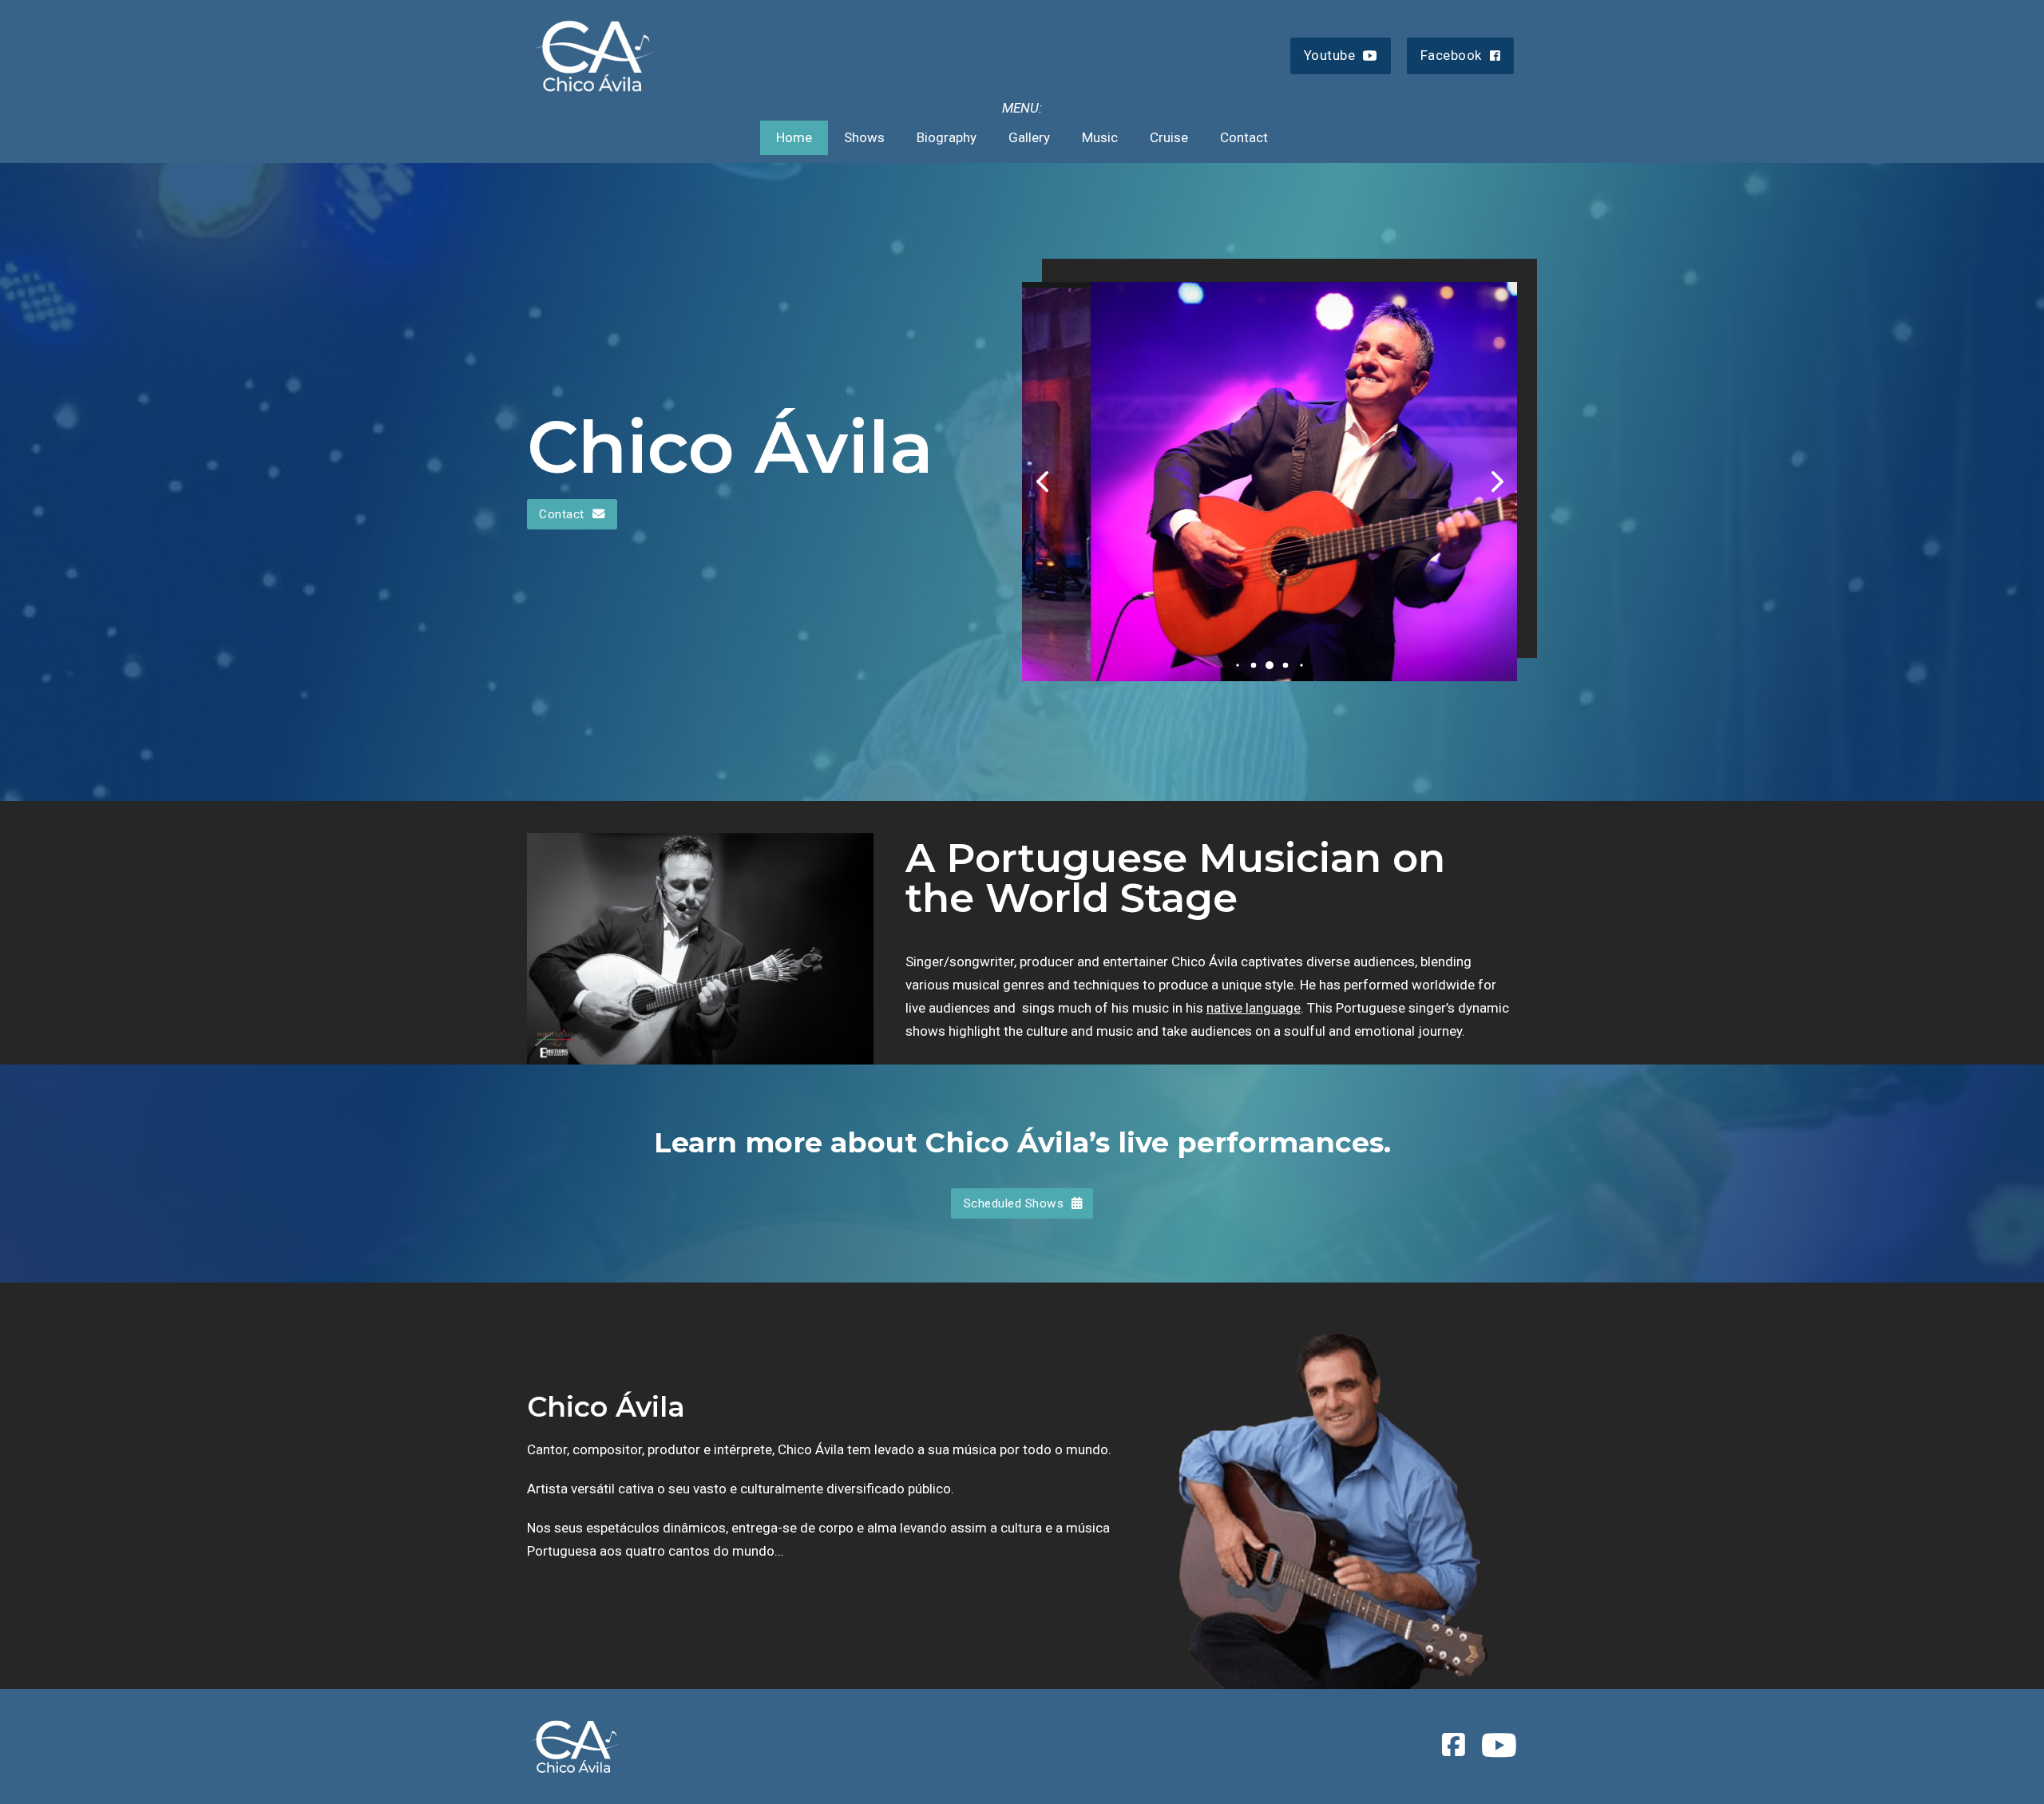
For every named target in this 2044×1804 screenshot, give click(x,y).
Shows (864, 137)
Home (794, 137)
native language (1254, 1008)
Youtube (1330, 55)
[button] (1237, 666)
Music (1100, 137)
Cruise (1169, 137)
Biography (947, 137)
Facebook (1451, 55)
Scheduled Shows (1014, 1203)
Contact (1244, 137)
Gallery (1029, 137)
